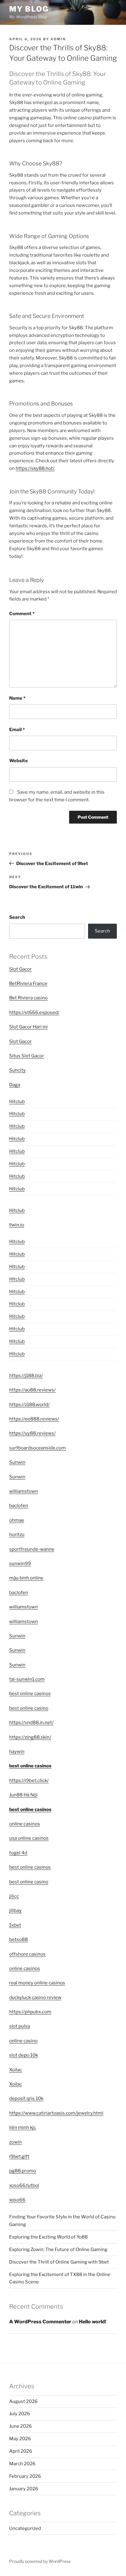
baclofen (19, 1506)
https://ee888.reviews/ (34, 1419)
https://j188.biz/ (26, 1376)
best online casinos (30, 1694)
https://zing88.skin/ (30, 1737)
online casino (23, 2041)
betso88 (19, 1939)
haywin (17, 1752)
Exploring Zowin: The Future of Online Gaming (58, 2249)
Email (17, 730)
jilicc (14, 1896)
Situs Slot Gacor (27, 1056)
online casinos (25, 1824)
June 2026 (20, 2426)
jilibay (15, 1910)
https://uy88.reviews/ (32, 1433)
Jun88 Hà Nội (23, 1795)
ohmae (17, 1520)
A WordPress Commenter (40, 2322)
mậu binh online (26, 1578)
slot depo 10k (24, 2055)
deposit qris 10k (26, 2098)
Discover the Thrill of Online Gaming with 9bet (59, 2262)
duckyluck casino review (35, 1997)
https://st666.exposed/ (34, 1012)
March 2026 (22, 2464)
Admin (58, 39)
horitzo (17, 1535)
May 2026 (20, 2439)
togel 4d (18, 1853)
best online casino (29, 1708)
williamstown (24, 1491)
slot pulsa (20, 2026)
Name (17, 698)
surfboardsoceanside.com (37, 1448)
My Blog (29, 9)
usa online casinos (29, 1838)
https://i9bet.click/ (29, 1780)
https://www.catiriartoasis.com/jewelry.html (56, 2113)
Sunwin (17, 1462)
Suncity (17, 1070)
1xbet (15, 1925)
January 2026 (24, 2489)
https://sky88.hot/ (35, 468)
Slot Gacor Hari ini (28, 1027)
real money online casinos (37, 1983)
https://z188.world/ (29, 1405)
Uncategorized (25, 2528)
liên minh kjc (23, 2127)
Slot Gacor (20, 969)
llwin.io (17, 1225)
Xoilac (16, 2070)
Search (17, 917)
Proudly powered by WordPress (40, 2561)
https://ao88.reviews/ (32, 1390)
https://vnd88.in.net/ (31, 1723)
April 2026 (21, 2451)
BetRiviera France (28, 983)
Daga (15, 1085)
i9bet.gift (19, 2156)
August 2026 (23, 2401)
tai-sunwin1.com (27, 1679)
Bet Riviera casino (28, 998)
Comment (22, 614)
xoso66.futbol (24, 2185)
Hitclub (17, 1102)
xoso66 (17, 2200)
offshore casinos (27, 1954)
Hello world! (93, 2322)
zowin (15, 2142)
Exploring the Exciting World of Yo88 (48, 2237)
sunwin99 (20, 1564)
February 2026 (25, 2476)
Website (19, 761)
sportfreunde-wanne (32, 1549)
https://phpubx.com (30, 2012)
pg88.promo (23, 2171)
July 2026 (20, 2414)
